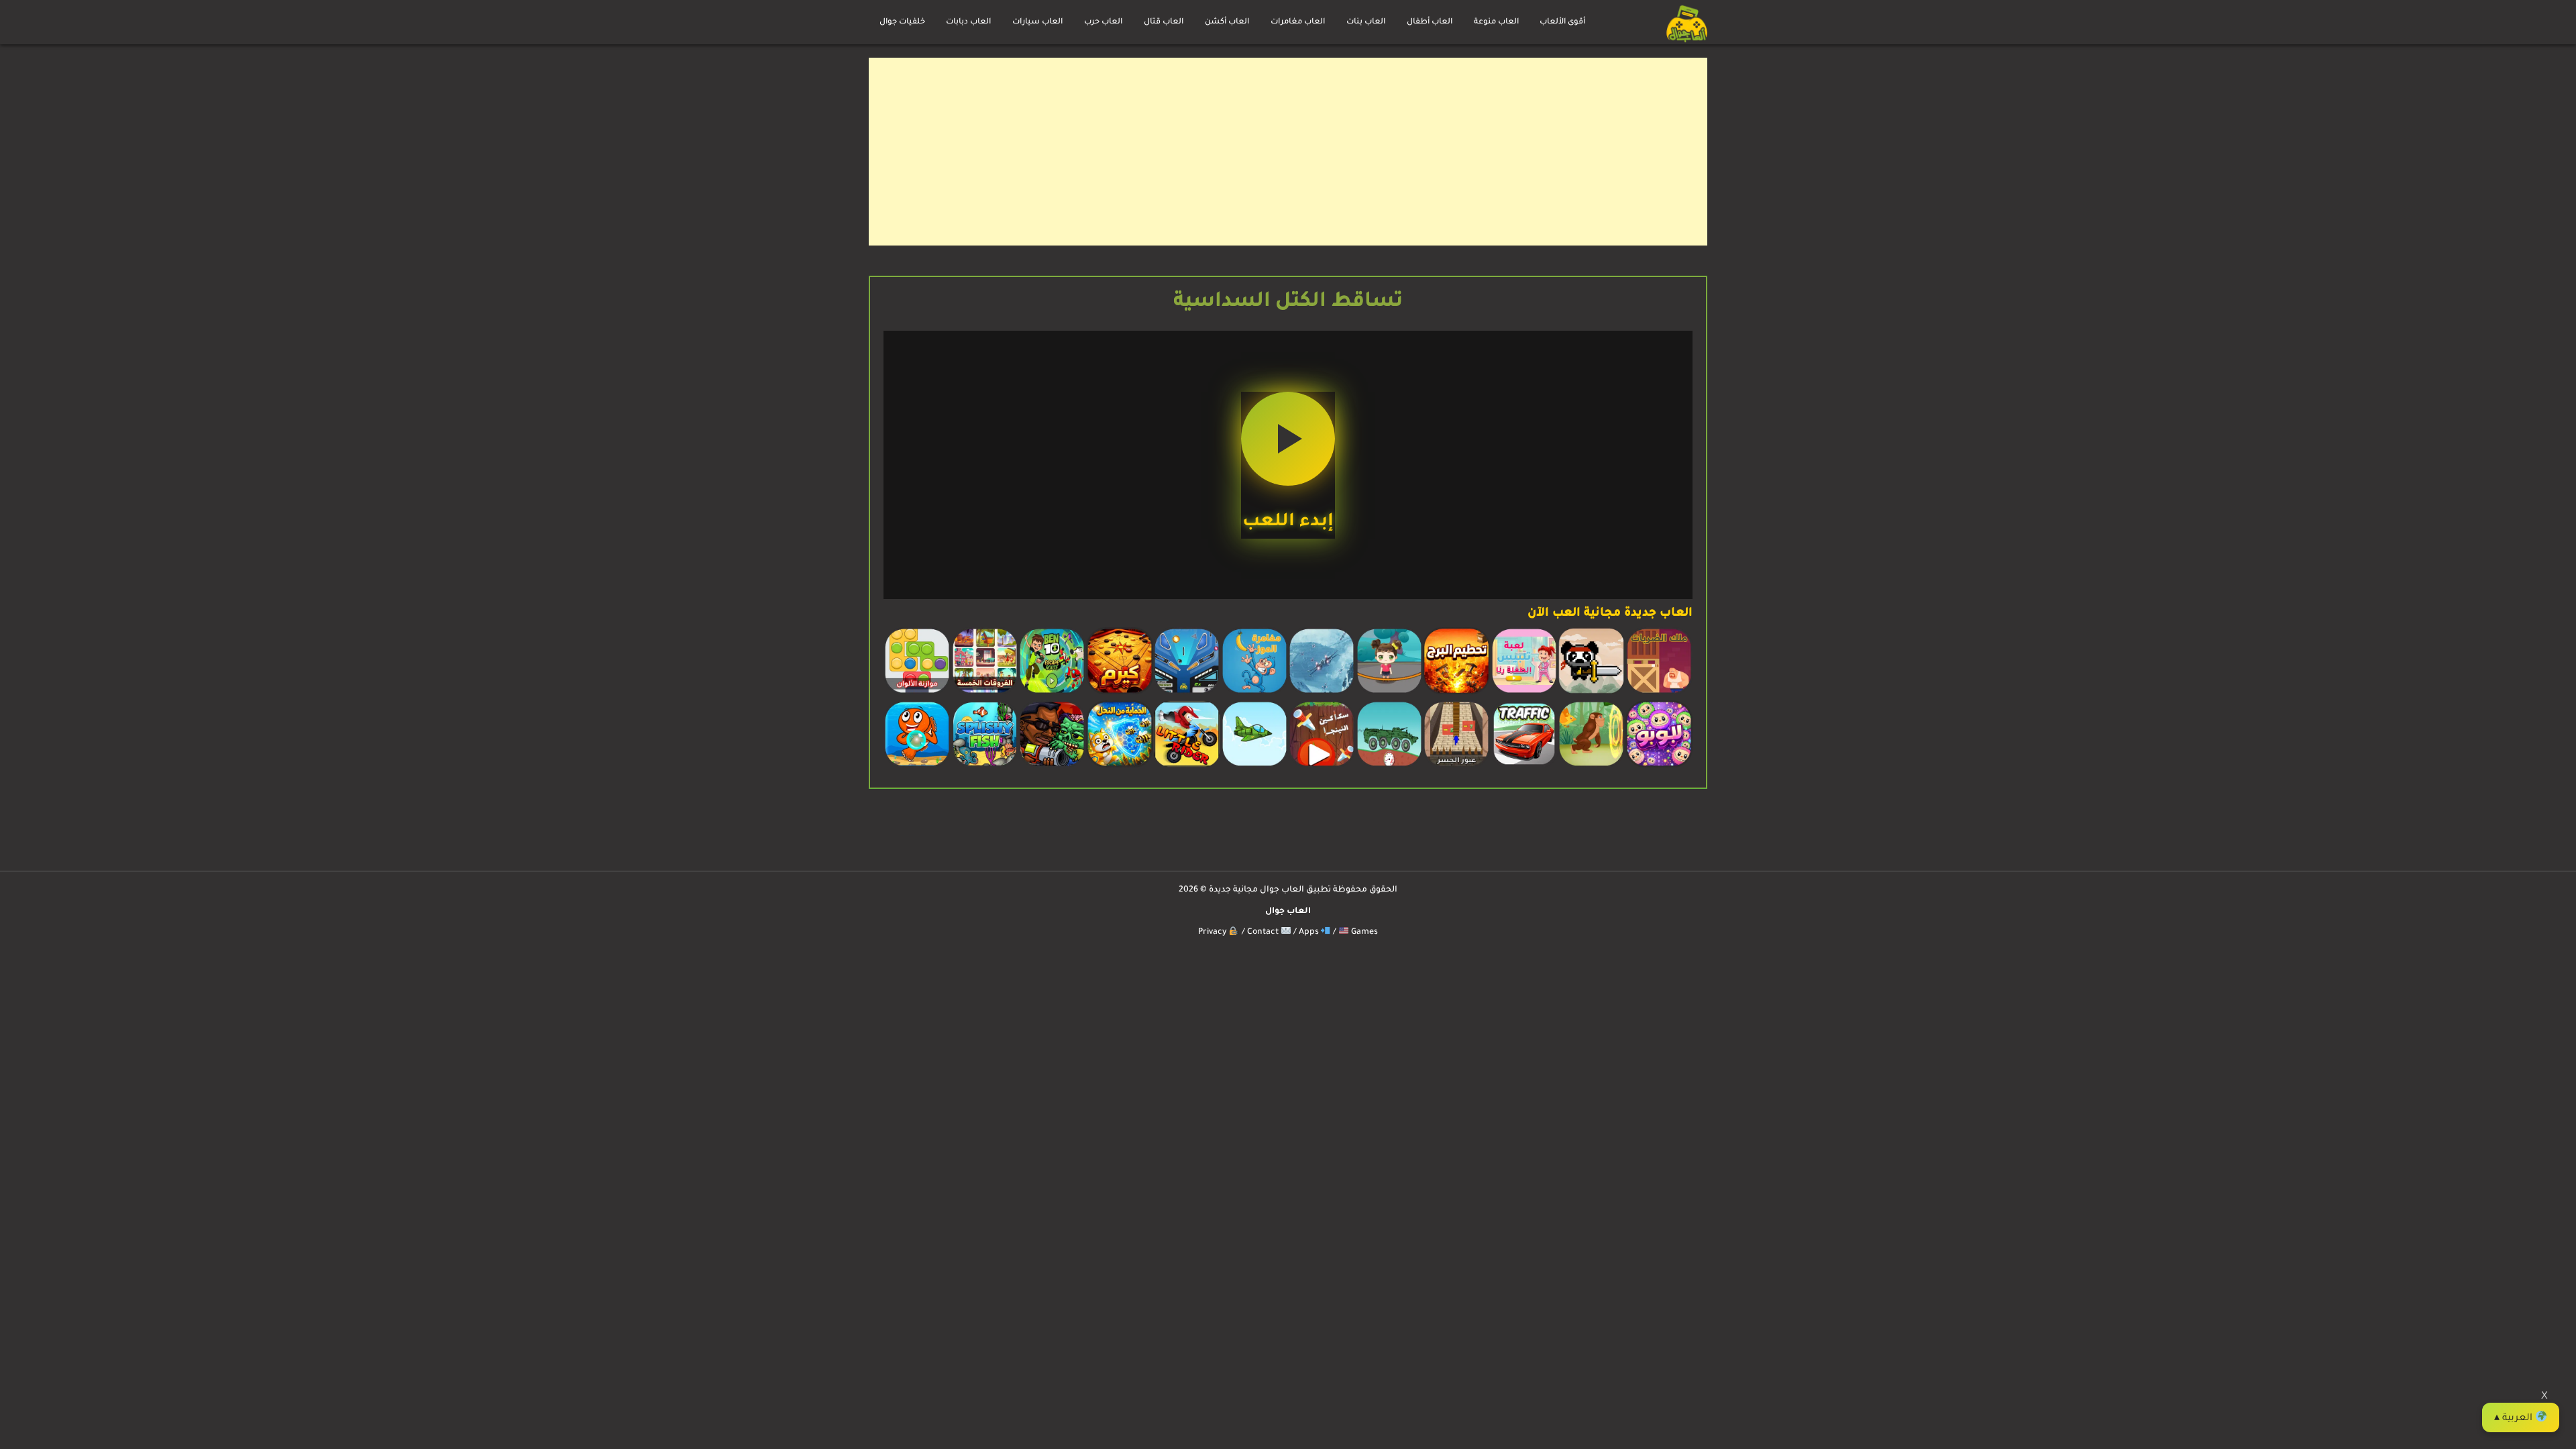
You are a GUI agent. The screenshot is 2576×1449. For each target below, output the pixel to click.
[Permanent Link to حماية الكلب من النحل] (1120, 766)
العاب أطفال (1430, 22)
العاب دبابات (968, 22)
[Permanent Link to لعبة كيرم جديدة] (1120, 693)
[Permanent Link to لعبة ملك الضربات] (1659, 693)
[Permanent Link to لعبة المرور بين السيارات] (1524, 766)
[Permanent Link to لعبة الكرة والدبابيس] (1187, 693)
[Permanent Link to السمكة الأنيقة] (985, 766)
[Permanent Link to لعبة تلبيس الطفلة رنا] (1524, 693)
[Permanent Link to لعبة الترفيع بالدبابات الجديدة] (1187, 766)
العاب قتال (1164, 22)
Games (1363, 932)
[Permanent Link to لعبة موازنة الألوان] (917, 693)
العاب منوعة (1496, 22)
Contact (1264, 932)
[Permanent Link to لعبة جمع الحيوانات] (1591, 766)
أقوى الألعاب (1562, 22)
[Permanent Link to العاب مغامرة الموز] (1254, 693)
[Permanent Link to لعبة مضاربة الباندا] (1591, 693)
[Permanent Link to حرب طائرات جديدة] (1254, 766)
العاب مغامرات (1298, 22)
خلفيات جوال (902, 22)
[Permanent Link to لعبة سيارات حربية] (1389, 766)
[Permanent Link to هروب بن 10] (1052, 693)
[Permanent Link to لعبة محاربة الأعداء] (1052, 766)
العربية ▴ (2515, 1419)
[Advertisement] (1305, 152)
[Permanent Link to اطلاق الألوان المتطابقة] (917, 766)
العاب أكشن (1227, 22)
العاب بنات (1366, 22)
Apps (1310, 932)
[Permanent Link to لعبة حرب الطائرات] (1322, 693)
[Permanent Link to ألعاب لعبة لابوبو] (1659, 766)
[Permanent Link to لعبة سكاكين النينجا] (1322, 766)
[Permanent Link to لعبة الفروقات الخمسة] (985, 693)
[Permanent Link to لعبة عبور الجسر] (1456, 766)
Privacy (1214, 932)
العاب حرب (1103, 22)
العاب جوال (1288, 912)
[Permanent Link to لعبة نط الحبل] (1389, 693)
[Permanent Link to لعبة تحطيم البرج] (1456, 693)
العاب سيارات (1037, 22)
